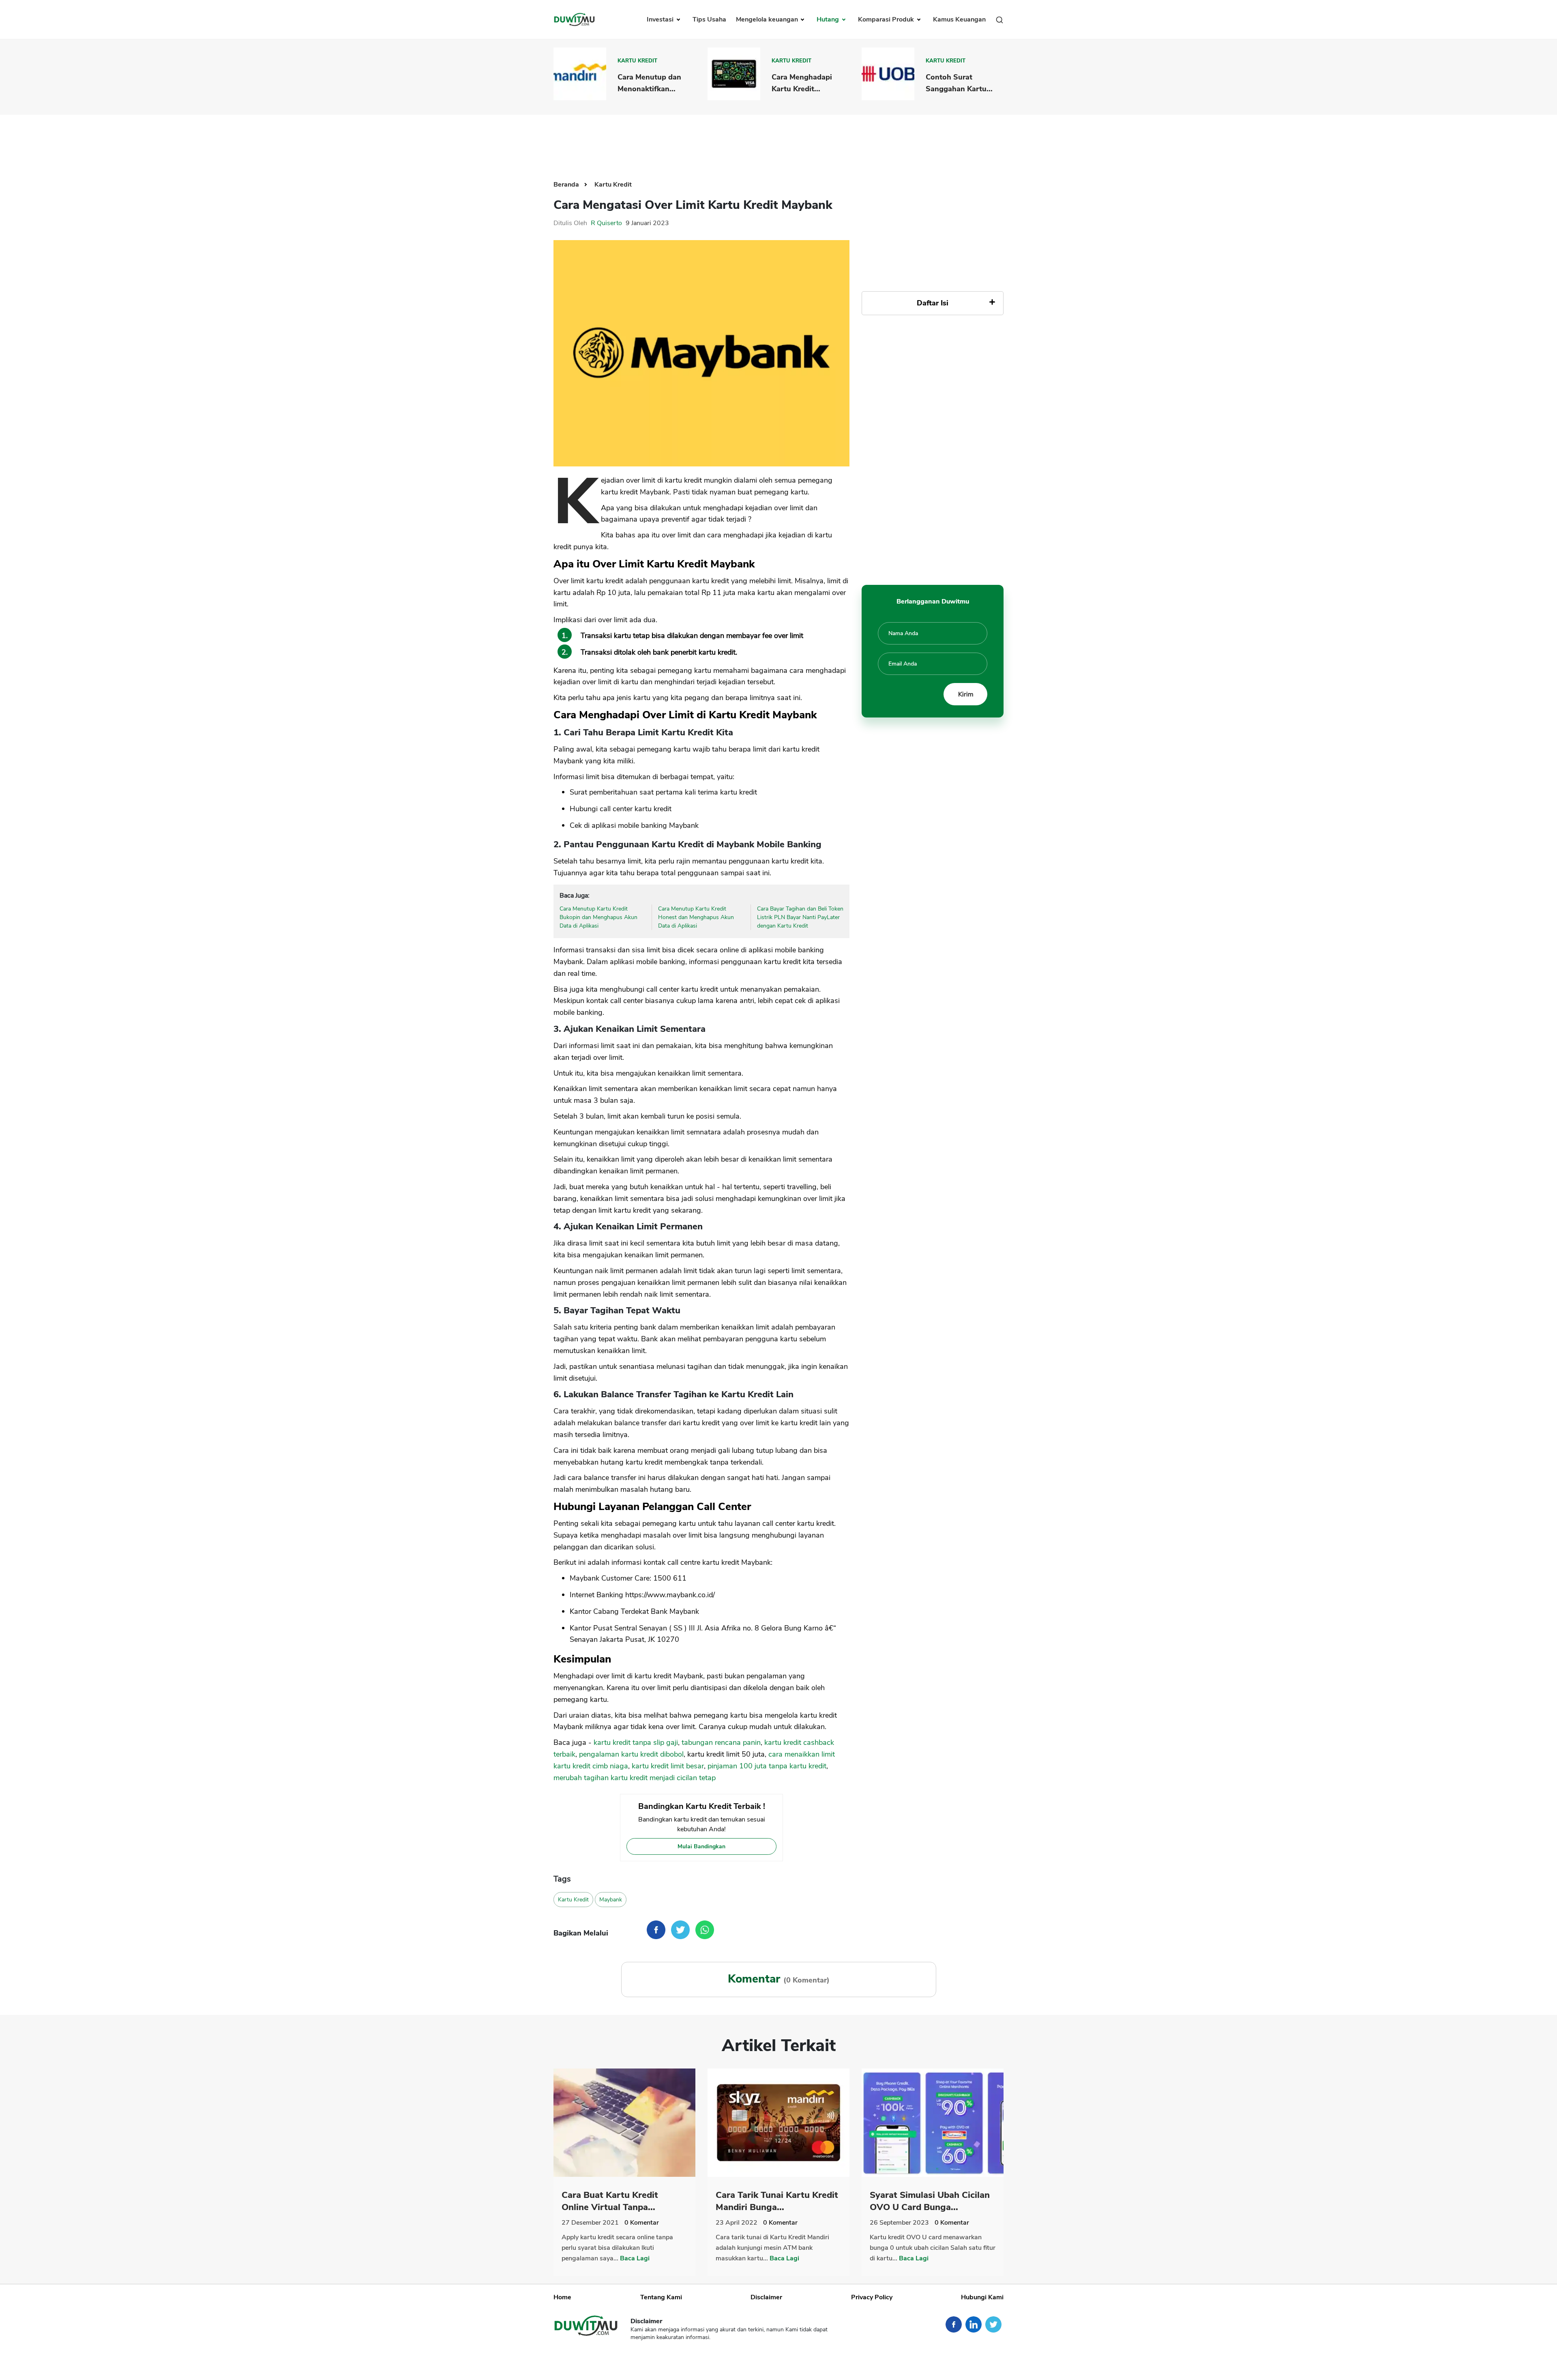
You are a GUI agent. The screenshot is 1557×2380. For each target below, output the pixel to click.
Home (562, 2297)
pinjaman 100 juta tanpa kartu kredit (767, 1766)
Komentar (642, 2223)
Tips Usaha (709, 19)
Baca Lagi (635, 2258)
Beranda (567, 185)
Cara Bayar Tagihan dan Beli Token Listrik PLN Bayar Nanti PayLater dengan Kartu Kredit (800, 917)
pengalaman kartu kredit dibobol (631, 1754)
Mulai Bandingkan (701, 1846)
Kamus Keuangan (959, 19)
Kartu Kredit (637, 61)
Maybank (611, 1900)
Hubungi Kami (982, 2297)
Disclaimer (766, 2297)
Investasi (661, 19)
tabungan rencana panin (721, 1742)
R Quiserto (606, 223)
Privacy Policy (872, 2297)
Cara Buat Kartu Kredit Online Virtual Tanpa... (610, 2201)
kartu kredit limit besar (668, 1766)
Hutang (829, 19)
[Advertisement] (778, 141)
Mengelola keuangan (768, 19)
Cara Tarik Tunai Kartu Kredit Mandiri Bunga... (777, 2201)
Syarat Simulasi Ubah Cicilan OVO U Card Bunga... (930, 2201)
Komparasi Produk (887, 19)
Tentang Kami (661, 2297)
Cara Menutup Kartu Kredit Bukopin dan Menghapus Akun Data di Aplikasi (598, 917)
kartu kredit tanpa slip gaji (636, 1742)
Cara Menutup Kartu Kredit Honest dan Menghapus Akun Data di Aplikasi (696, 917)
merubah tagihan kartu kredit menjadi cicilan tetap (635, 1778)
